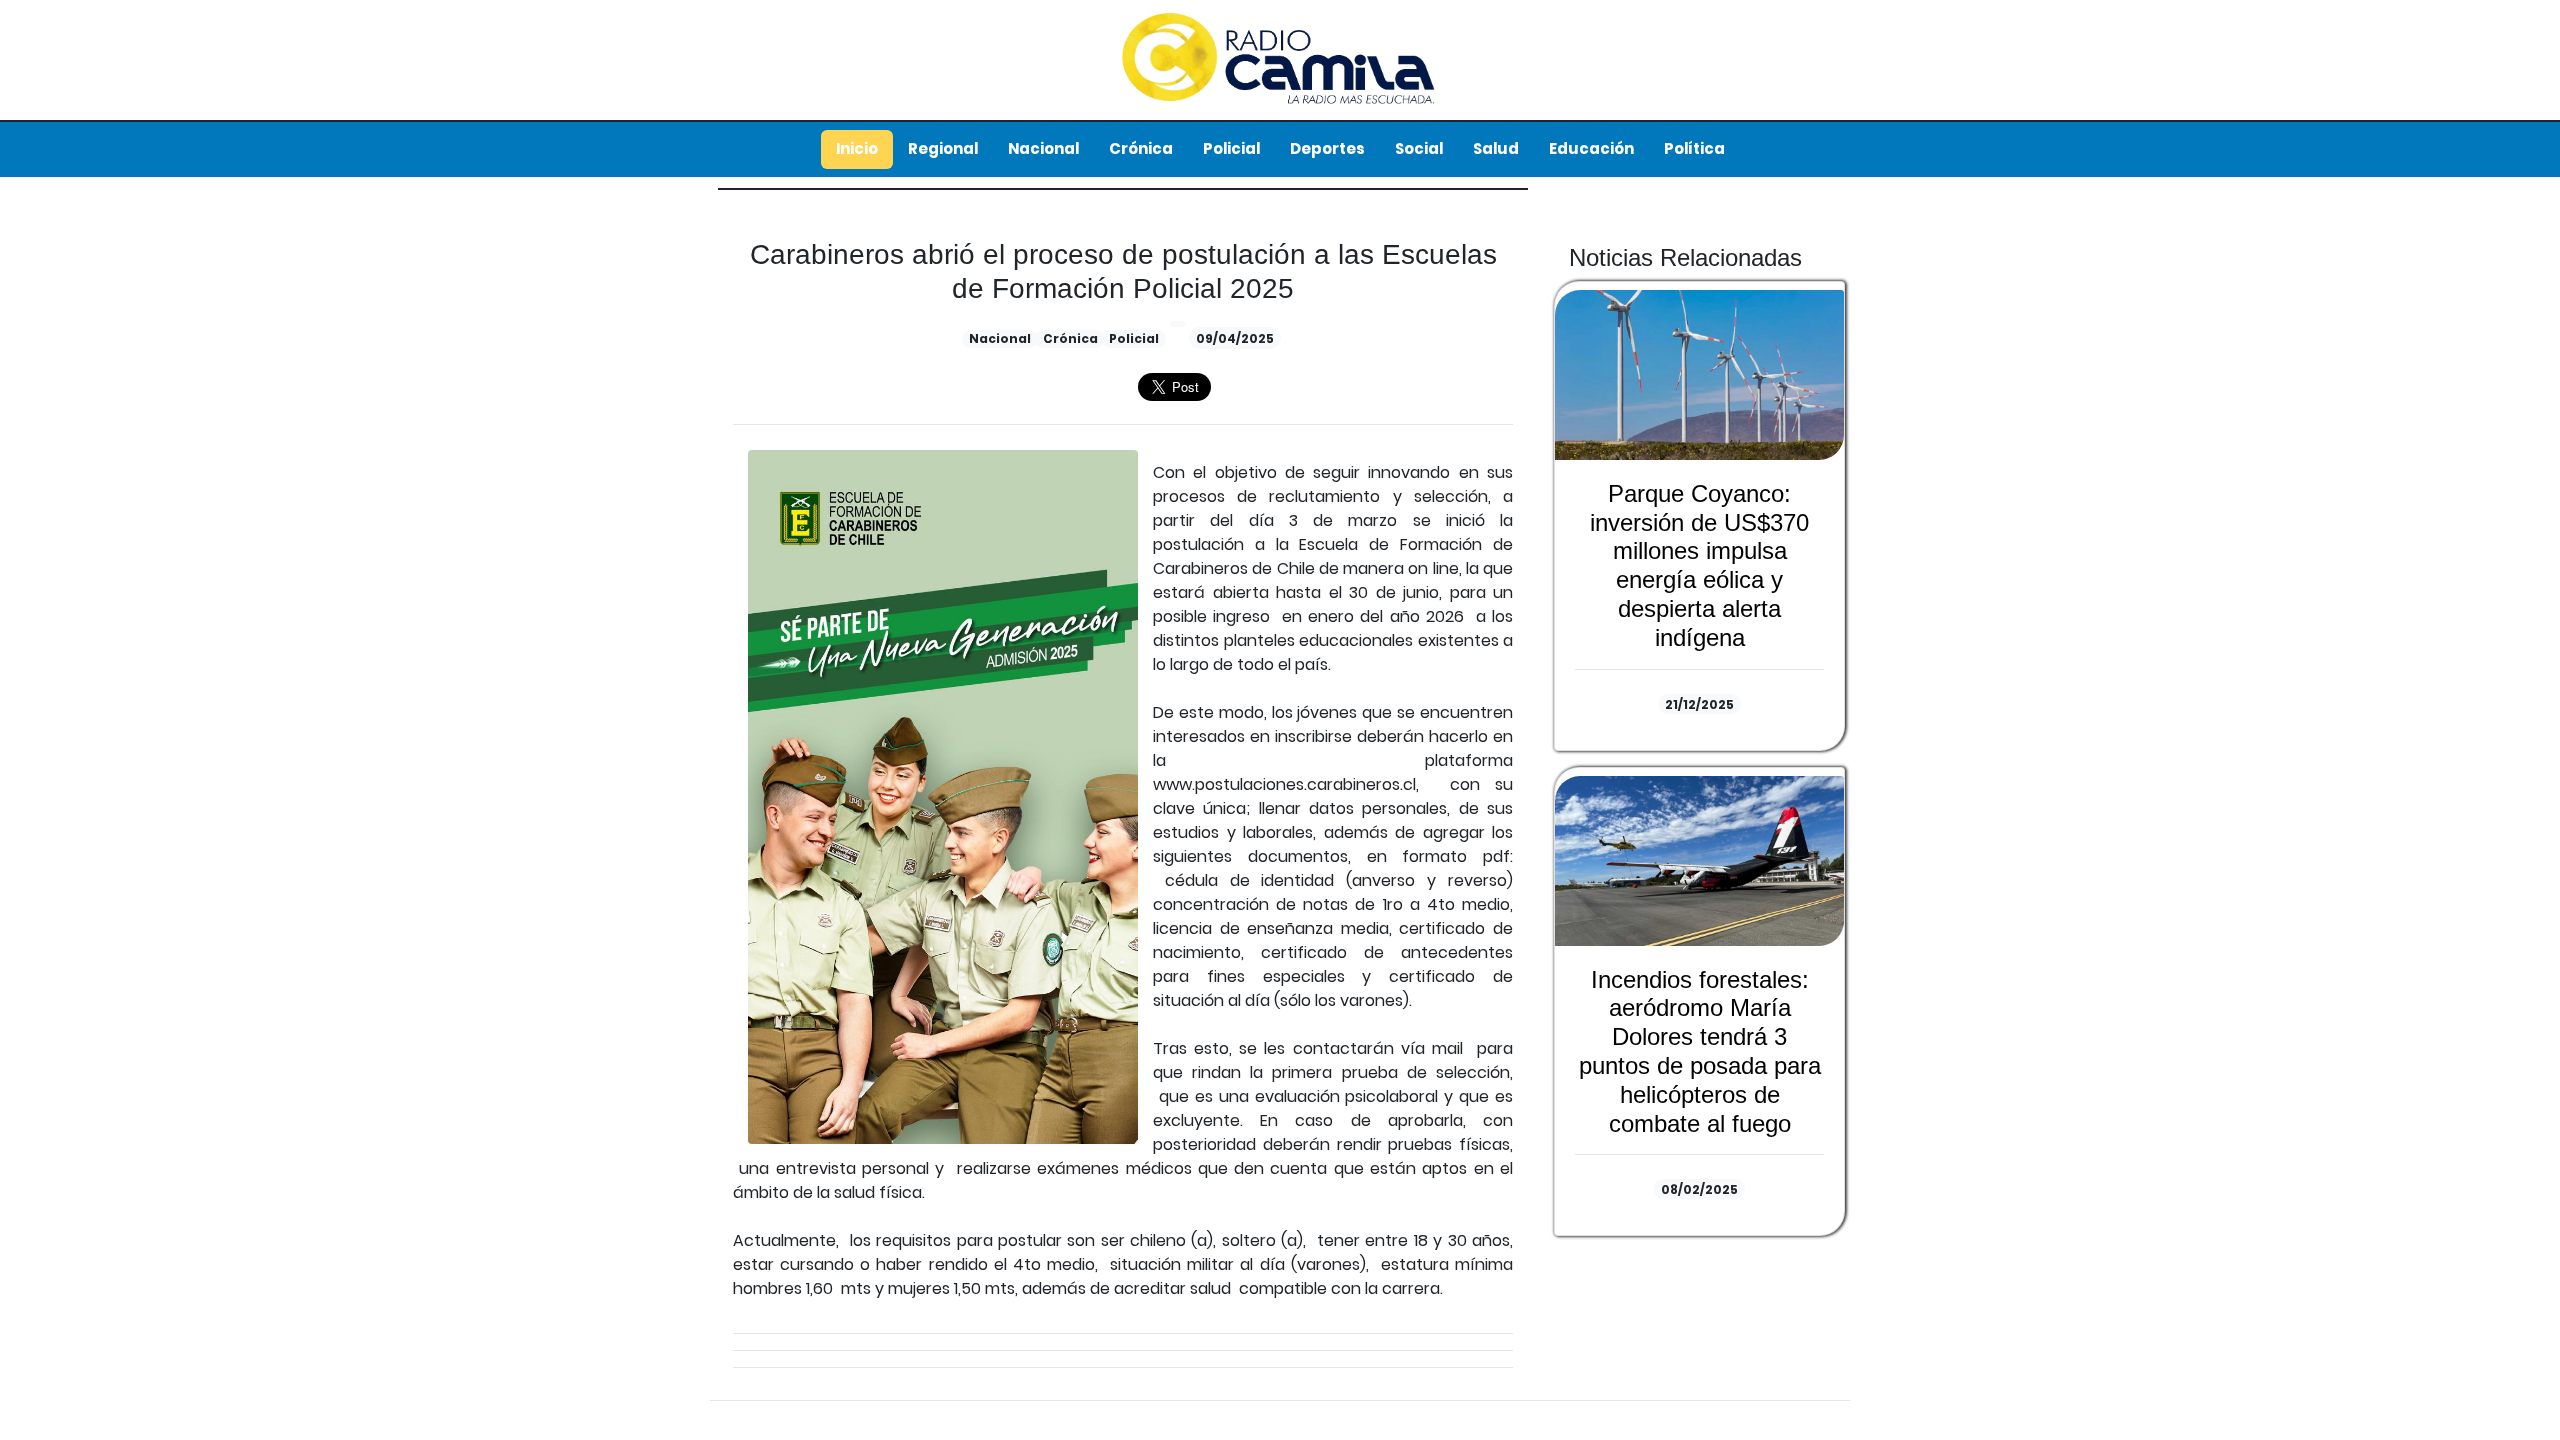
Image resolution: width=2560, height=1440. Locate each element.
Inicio (857, 148)
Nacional (1043, 148)
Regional (943, 148)
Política (1694, 148)
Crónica (1141, 148)
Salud (1496, 148)
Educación (1591, 148)
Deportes (1327, 148)
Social (1419, 148)
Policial (1231, 148)
